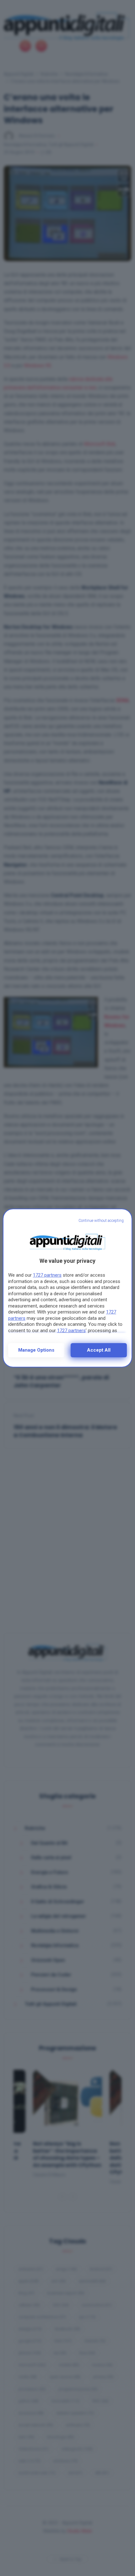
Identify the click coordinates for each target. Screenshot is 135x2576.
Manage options (36, 1350)
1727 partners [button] (47, 1275)
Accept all (99, 1350)
